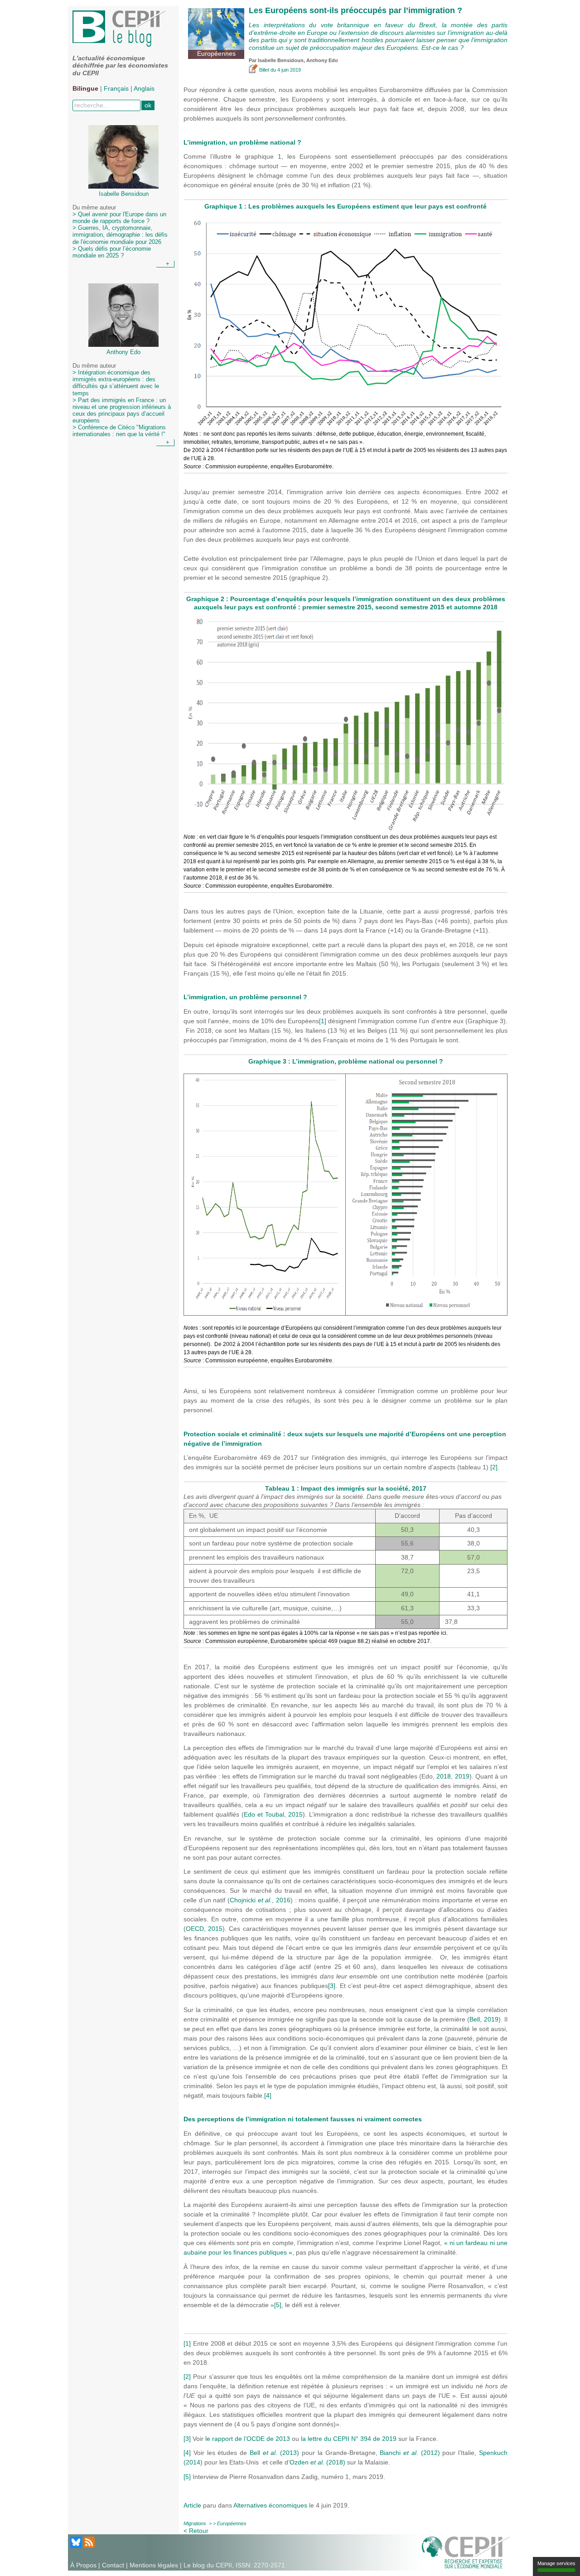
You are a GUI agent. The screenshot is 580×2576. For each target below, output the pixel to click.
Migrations (195, 2523)
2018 (444, 1776)
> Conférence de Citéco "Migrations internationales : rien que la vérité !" (119, 431)
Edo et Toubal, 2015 (273, 1814)
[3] (332, 1986)
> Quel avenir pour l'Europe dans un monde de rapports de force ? (119, 218)
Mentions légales (154, 2565)
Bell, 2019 (484, 2019)
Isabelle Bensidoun (281, 60)
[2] (494, 1467)
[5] (278, 2305)
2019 (462, 1776)
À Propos (83, 2565)
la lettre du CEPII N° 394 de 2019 (349, 2439)
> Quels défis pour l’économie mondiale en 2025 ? (112, 252)
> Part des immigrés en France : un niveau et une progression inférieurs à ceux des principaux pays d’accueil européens (122, 411)
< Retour (196, 2531)
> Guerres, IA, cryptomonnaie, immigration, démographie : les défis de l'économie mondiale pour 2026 (120, 235)
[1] (323, 1021)
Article (193, 2505)
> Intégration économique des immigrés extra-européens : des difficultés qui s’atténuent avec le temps (116, 383)
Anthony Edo (322, 60)
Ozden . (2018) (317, 2462)
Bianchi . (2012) (410, 2453)
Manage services (556, 2563)
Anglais (144, 88)
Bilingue (85, 88)
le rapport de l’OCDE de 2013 (248, 2439)
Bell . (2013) (274, 2453)
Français (116, 88)
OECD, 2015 (204, 1929)
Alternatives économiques (270, 2505)
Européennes (232, 2523)
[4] (268, 2095)
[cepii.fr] (466, 2552)
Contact (113, 2565)
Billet (264, 70)
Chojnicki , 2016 (260, 1900)
